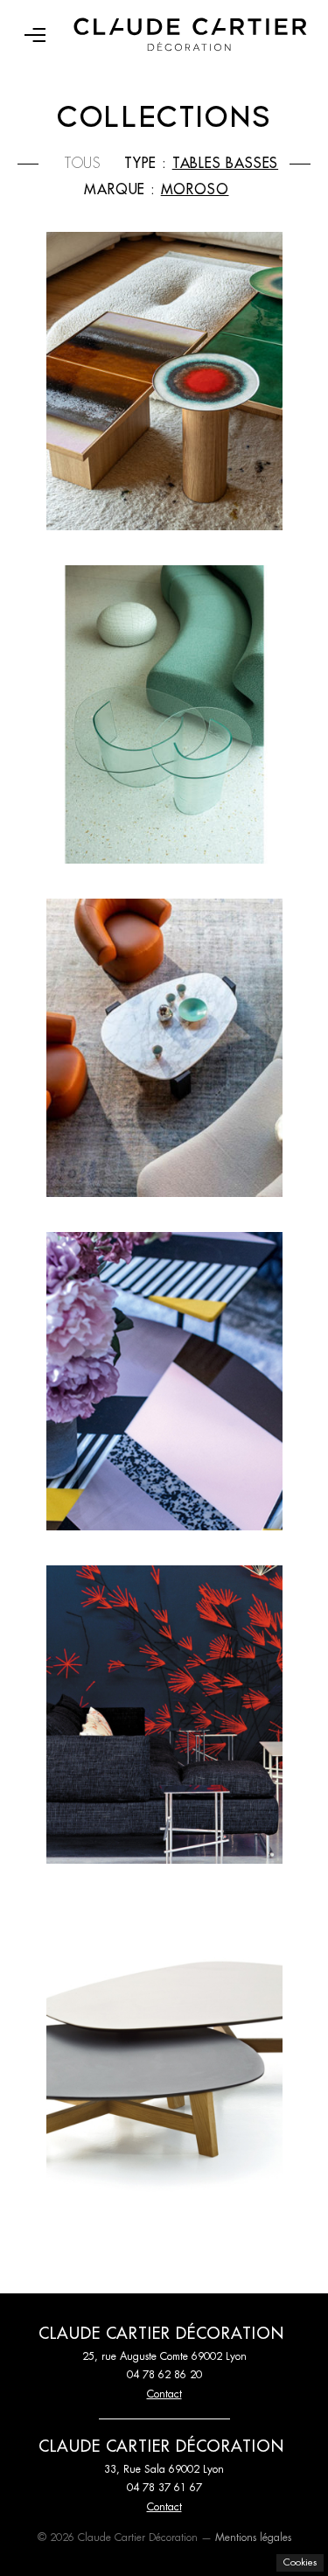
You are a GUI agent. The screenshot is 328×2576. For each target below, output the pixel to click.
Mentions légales (253, 2537)
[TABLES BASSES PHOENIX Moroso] (164, 2048)
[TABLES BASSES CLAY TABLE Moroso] (164, 381)
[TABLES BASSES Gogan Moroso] (164, 1048)
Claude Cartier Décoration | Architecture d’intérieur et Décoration (190, 35)
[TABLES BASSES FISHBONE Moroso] (164, 1381)
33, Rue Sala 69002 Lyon (164, 2469)
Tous (83, 164)
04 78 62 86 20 (164, 2375)
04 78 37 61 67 (164, 2488)
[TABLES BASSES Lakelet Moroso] (164, 714)
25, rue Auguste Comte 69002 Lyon (164, 2356)
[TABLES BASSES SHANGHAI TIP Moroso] (164, 1715)
